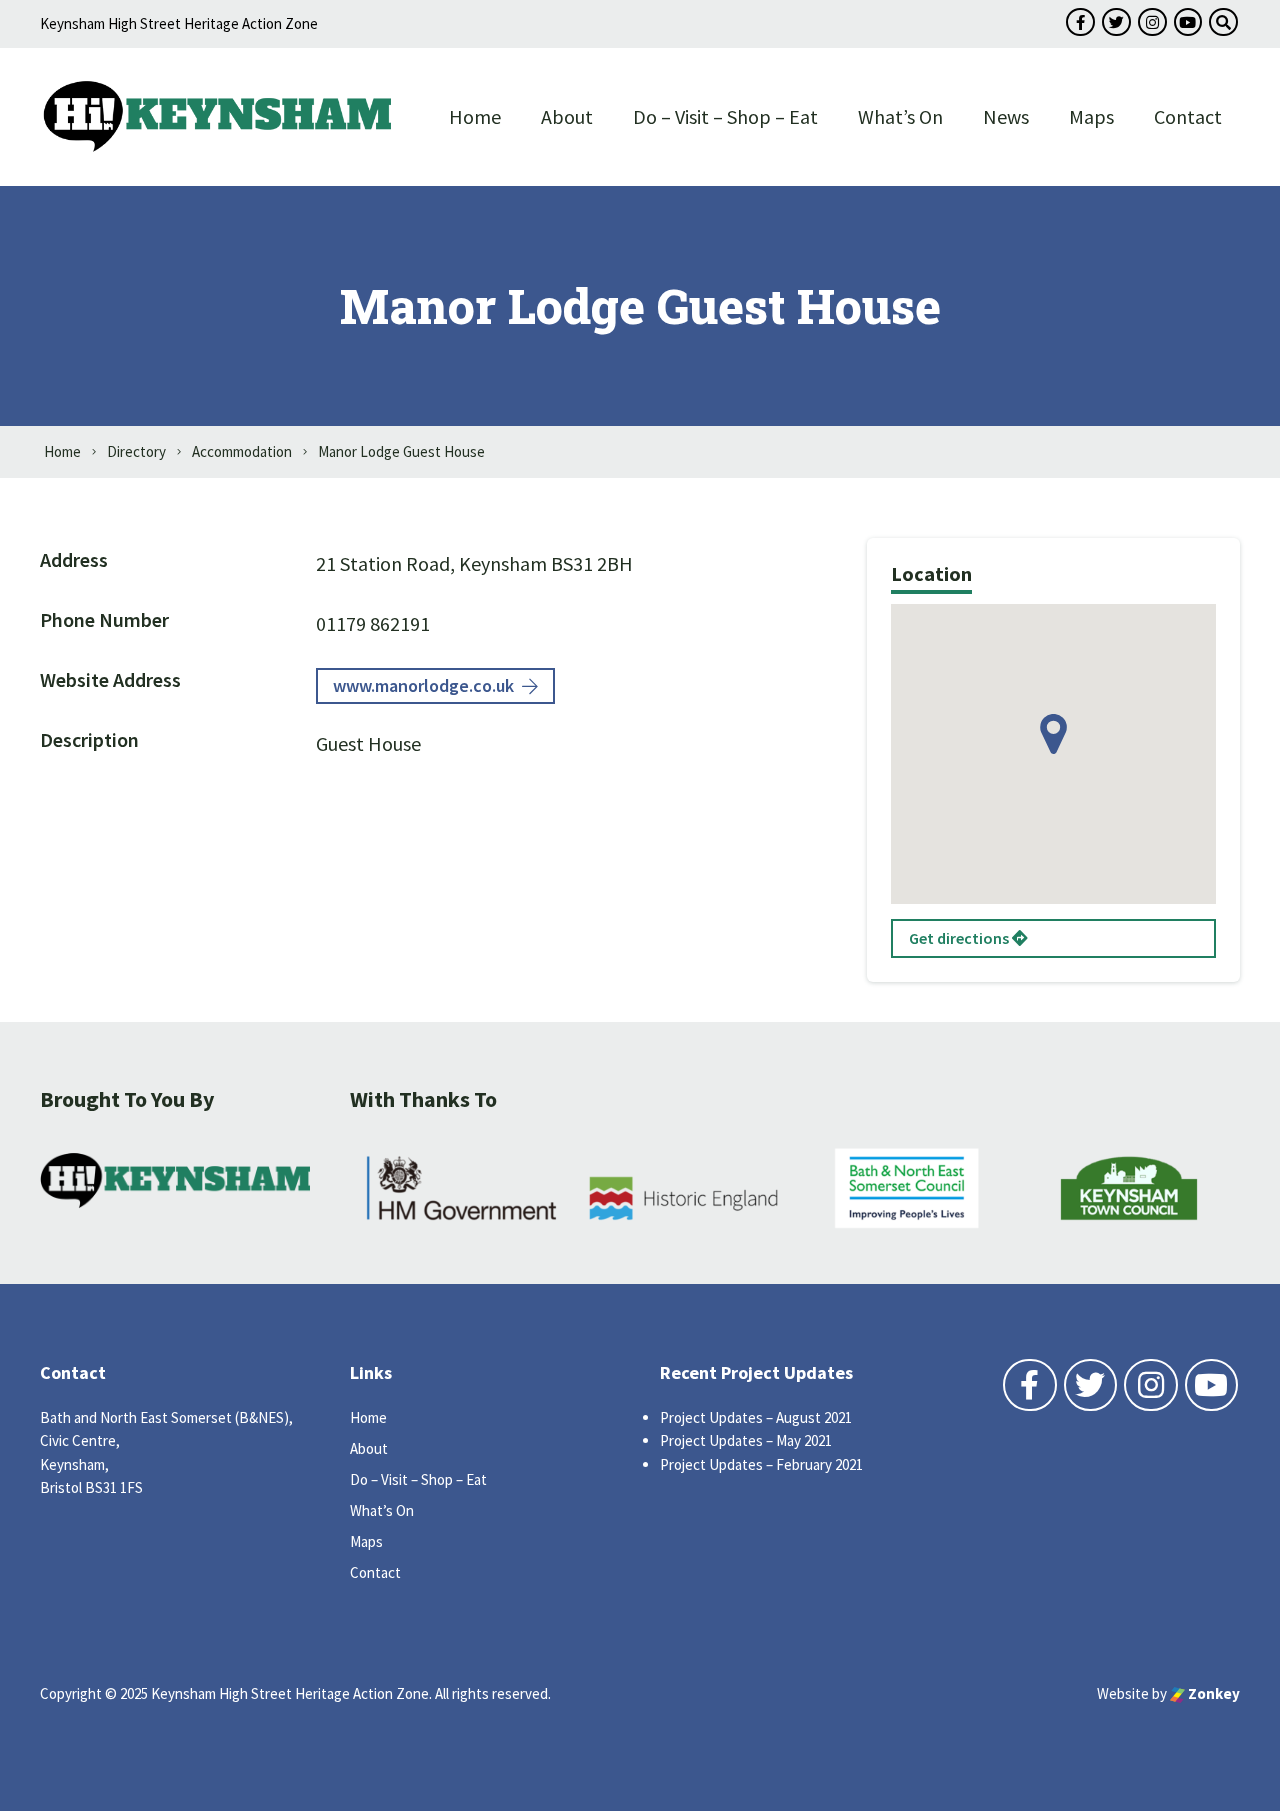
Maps (1091, 116)
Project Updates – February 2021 (761, 1464)
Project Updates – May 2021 (746, 1440)
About (567, 116)
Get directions (960, 938)
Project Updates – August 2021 (756, 1417)
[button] (1053, 734)
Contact (1188, 116)
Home (475, 116)
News (1006, 116)
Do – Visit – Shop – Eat (725, 116)
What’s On (900, 116)
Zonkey (1212, 1693)
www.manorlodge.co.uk (423, 685)
